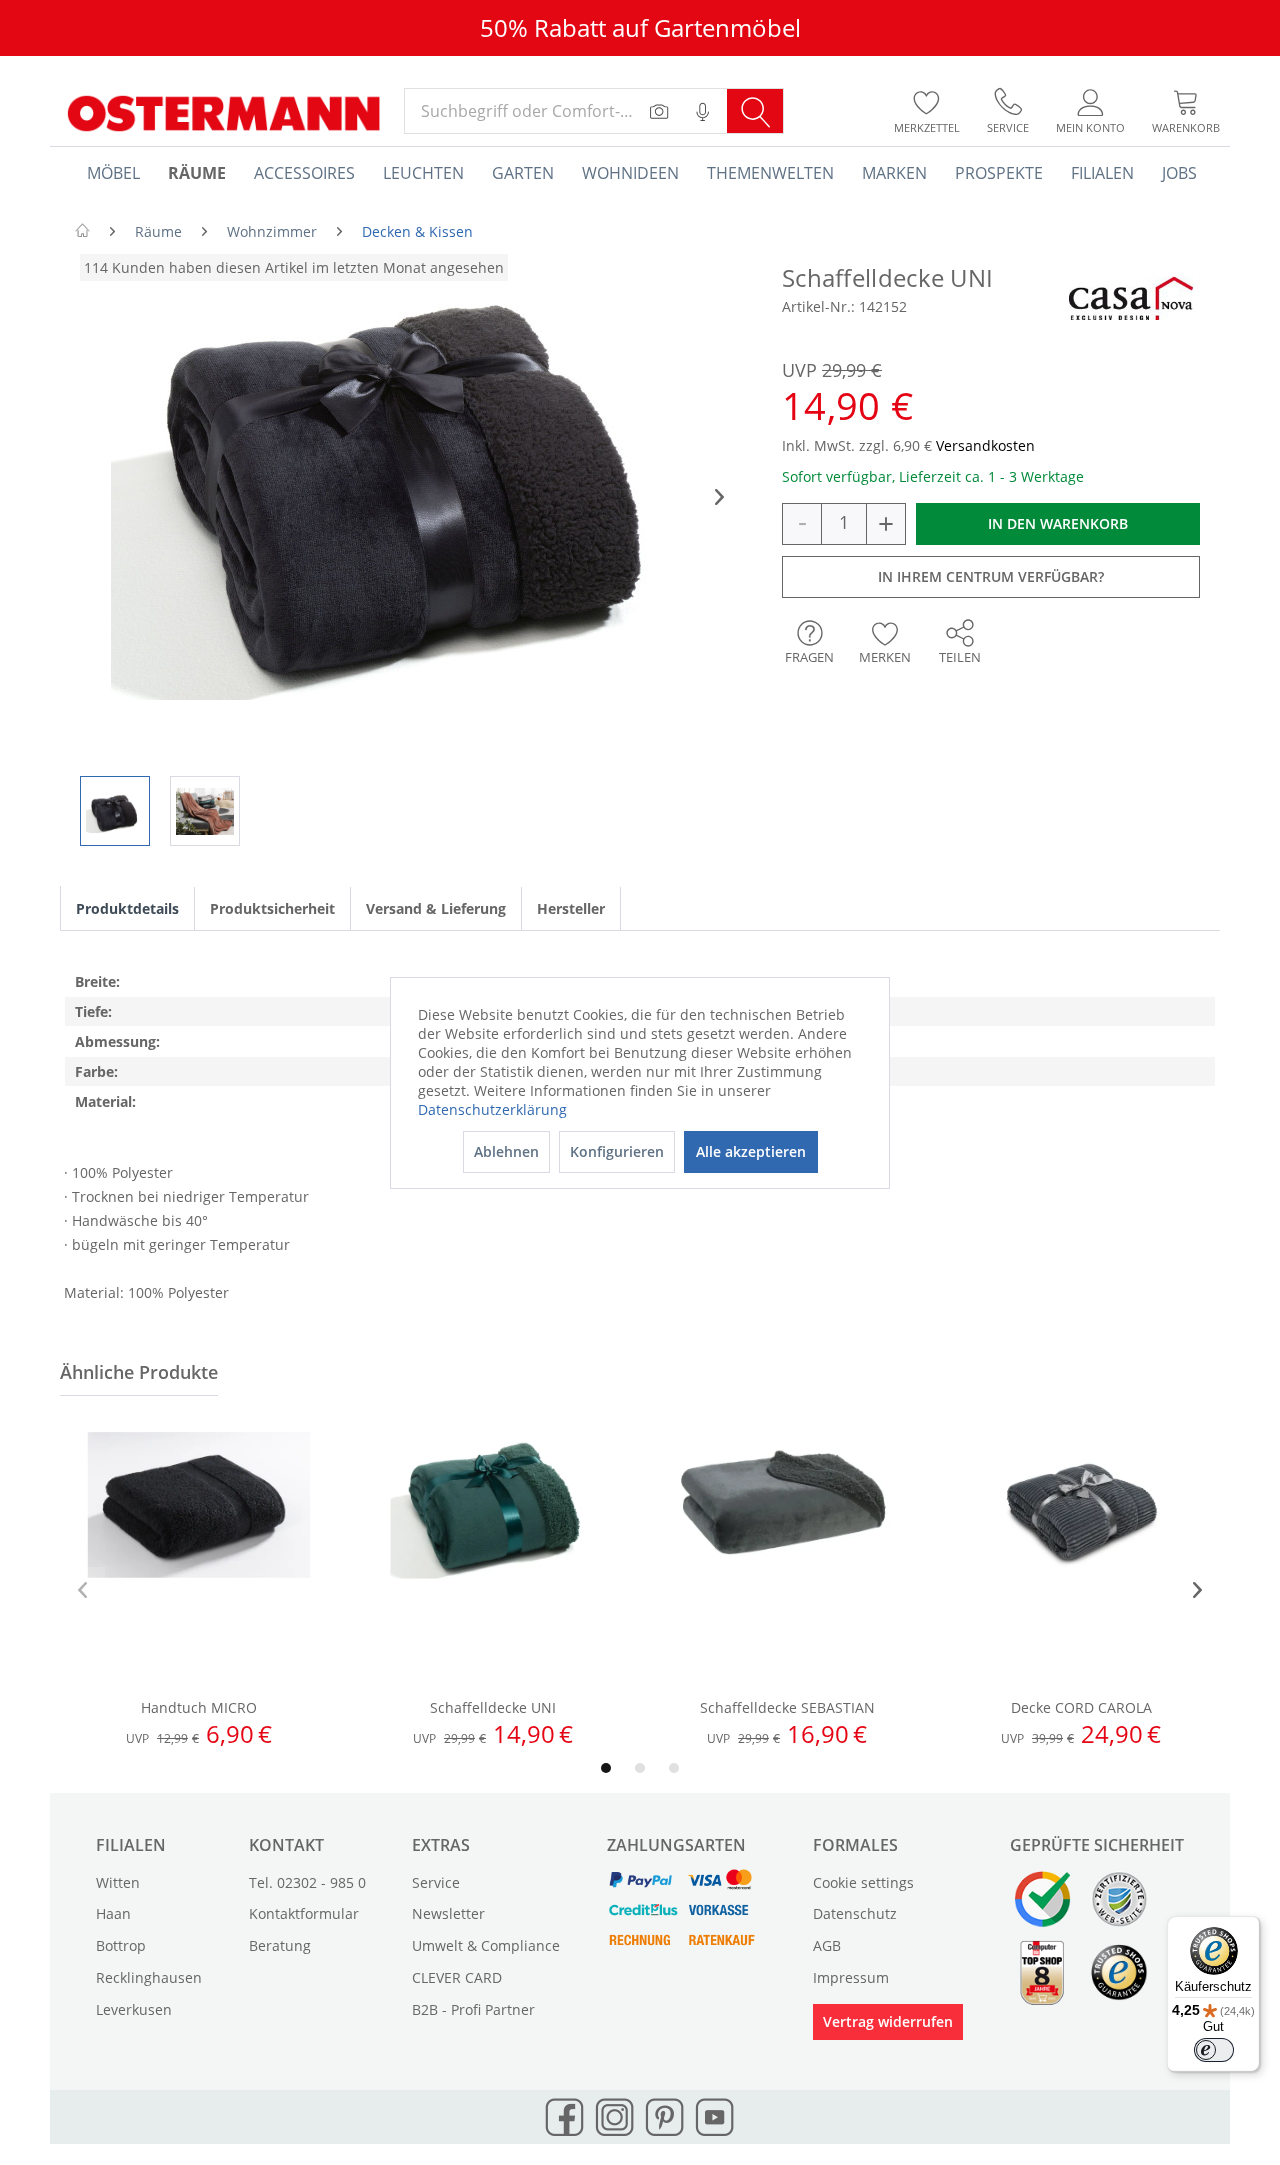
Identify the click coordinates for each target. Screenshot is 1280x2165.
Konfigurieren (617, 1151)
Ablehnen (506, 1151)
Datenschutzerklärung (492, 1109)
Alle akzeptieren (751, 1151)
